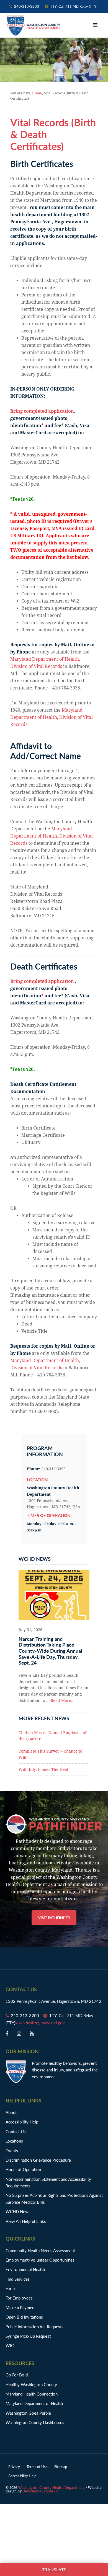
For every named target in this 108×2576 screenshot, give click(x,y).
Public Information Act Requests (34, 2326)
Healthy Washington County (31, 2384)
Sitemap (61, 2467)
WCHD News (18, 2211)
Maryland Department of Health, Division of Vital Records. (52, 717)
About (11, 2112)
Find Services (18, 2279)
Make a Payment (21, 2307)
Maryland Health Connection (32, 2394)
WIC (10, 2345)
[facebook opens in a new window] (7, 2034)
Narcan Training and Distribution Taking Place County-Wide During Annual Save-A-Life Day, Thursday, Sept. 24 (50, 1651)
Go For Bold (17, 2375)
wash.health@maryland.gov (40, 2023)
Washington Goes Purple (28, 2413)
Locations (14, 2141)
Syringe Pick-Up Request (28, 2336)
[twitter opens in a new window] (19, 2034)
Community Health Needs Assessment (40, 2250)
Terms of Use (37, 2467)
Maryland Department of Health (34, 2403)
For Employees (19, 2298)
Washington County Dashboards (35, 2422)
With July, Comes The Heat (43, 1769)
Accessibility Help (22, 2122)
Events (12, 2150)
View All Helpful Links (26, 2221)
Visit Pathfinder (54, 1918)
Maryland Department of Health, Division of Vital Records (52, 836)
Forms (11, 2288)
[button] (96, 25)
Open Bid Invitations (27, 2317)
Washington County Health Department (33, 25)
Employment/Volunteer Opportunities (40, 2260)
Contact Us (16, 2131)
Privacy (14, 2467)
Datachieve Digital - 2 (40, 2491)
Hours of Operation (23, 2169)
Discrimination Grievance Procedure (38, 2160)
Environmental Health (25, 2269)
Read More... (63, 1701)
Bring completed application (42, 411)
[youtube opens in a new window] (32, 2034)
